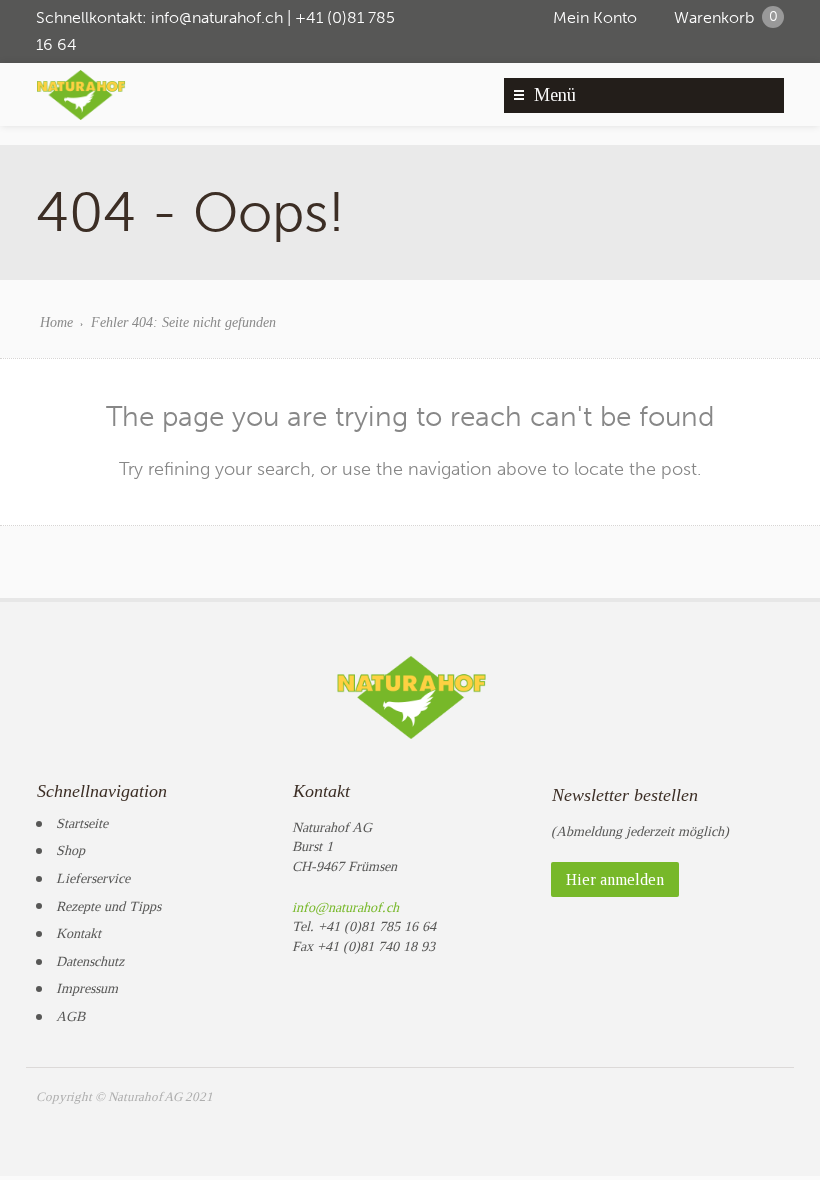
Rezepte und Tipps (108, 906)
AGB (70, 1016)
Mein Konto (595, 17)
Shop (70, 850)
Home (56, 322)
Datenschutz (90, 961)
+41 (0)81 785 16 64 (377, 926)
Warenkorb (726, 17)
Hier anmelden (615, 879)
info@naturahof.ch (217, 17)
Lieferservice (93, 878)
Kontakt (78, 933)
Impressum (87, 988)
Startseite (82, 823)
